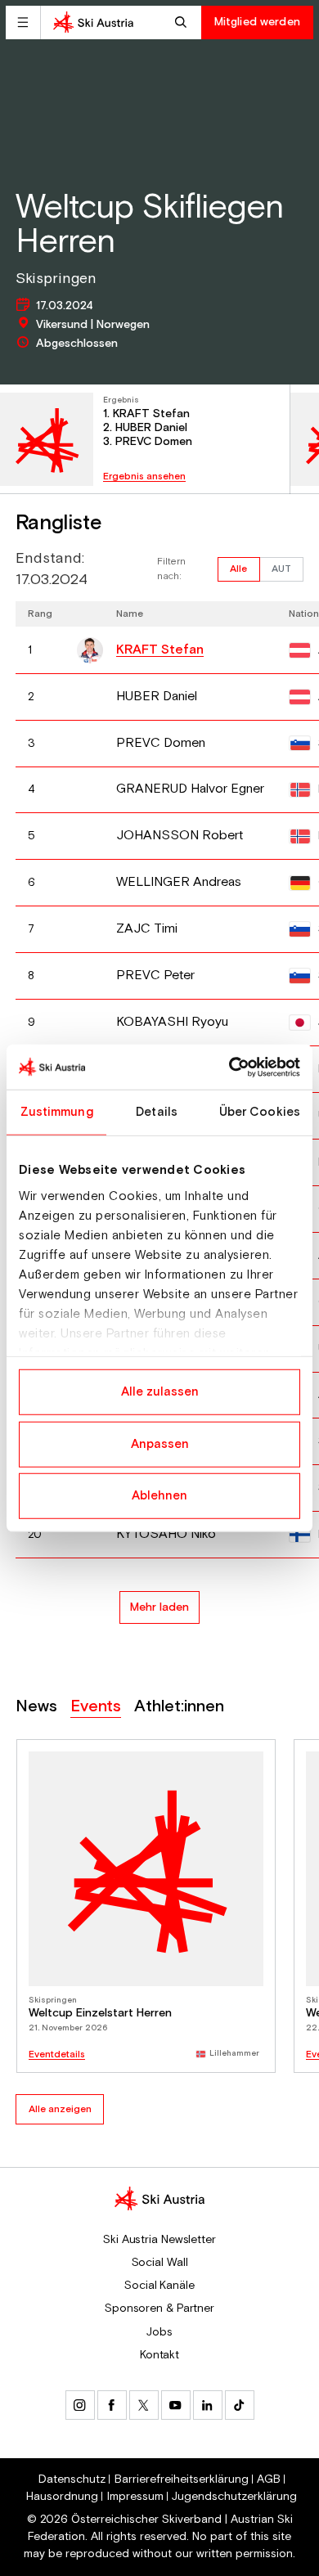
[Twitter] (144, 2405)
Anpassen (160, 1443)
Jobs (159, 2332)
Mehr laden (159, 1607)
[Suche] (183, 22)
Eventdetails (57, 2055)
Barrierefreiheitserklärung (182, 2479)
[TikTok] (240, 2405)
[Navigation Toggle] (23, 22)
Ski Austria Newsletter (159, 2240)
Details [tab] (157, 1112)
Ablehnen (159, 1496)
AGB (269, 2479)
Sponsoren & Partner (159, 2309)
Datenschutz (72, 2479)
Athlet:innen (179, 1707)
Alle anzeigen (60, 2109)
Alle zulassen (160, 1392)
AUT (281, 569)
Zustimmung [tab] (57, 1112)
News (36, 1707)
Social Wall (160, 2263)
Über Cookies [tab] (260, 1112)
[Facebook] (112, 2405)
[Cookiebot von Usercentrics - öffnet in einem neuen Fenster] (229, 1067)
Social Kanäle (159, 2286)
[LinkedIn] (208, 2405)
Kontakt (159, 2355)
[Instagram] (80, 2405)
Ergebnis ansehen (144, 477)
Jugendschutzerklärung (234, 2497)
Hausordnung (62, 2497)
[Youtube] (176, 2405)
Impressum (135, 2497)
